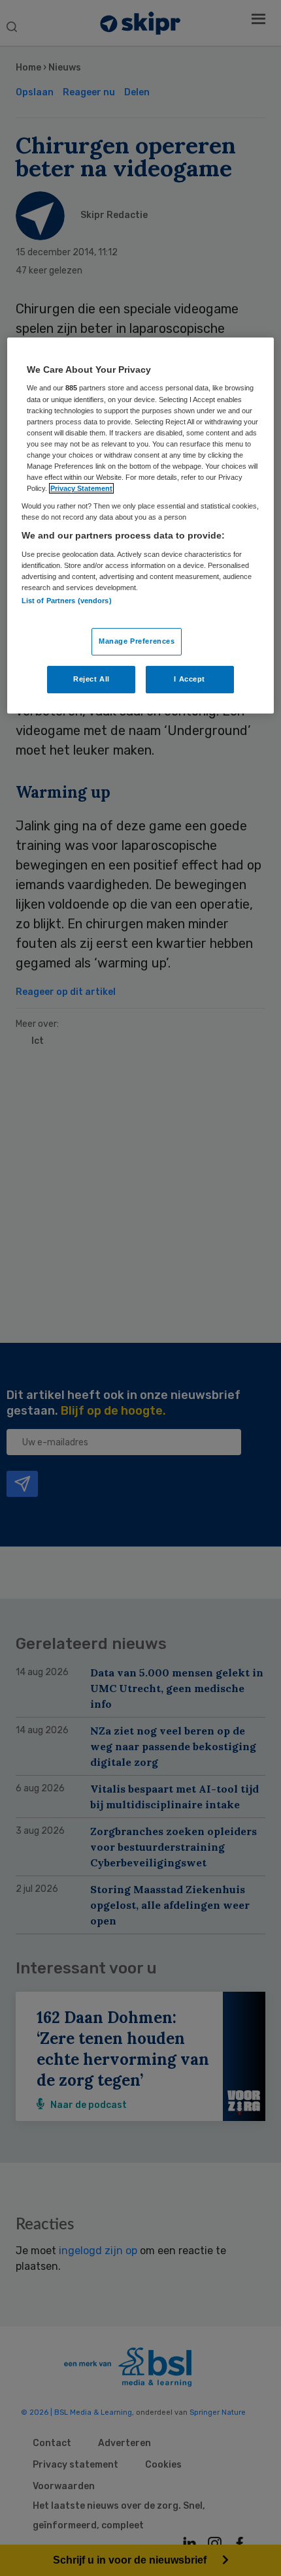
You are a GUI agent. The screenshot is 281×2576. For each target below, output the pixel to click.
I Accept (190, 679)
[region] (141, 526)
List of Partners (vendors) (67, 601)
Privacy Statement (81, 488)
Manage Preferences (137, 642)
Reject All (91, 679)
